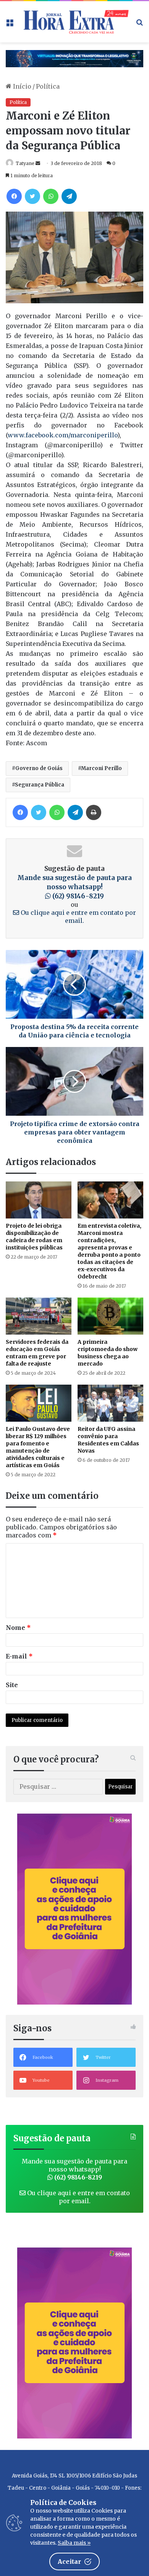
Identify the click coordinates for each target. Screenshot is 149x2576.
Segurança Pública (40, 785)
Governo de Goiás (39, 768)
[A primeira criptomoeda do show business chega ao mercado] (110, 1316)
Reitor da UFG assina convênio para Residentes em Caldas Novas (108, 1440)
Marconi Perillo (101, 768)
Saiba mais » (74, 2543)
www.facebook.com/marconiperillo (62, 435)
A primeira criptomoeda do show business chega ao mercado (108, 1353)
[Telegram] (69, 196)
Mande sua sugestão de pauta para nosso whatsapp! (74, 887)
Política (48, 86)
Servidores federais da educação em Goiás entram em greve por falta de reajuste (37, 1353)
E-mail (19, 1656)
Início (21, 86)
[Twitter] (32, 196)
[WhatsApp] (51, 196)
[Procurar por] (139, 25)
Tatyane (25, 163)
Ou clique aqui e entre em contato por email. (78, 917)
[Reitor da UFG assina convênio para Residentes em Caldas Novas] (110, 1403)
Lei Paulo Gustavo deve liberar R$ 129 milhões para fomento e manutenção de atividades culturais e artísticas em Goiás (38, 1447)
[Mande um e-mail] (38, 163)
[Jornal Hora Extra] (74, 22)
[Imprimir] (94, 812)
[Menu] (10, 25)
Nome (18, 1628)
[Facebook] (14, 196)
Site (12, 1685)
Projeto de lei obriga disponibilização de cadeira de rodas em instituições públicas (34, 1237)
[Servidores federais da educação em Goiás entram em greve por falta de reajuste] (39, 1316)
